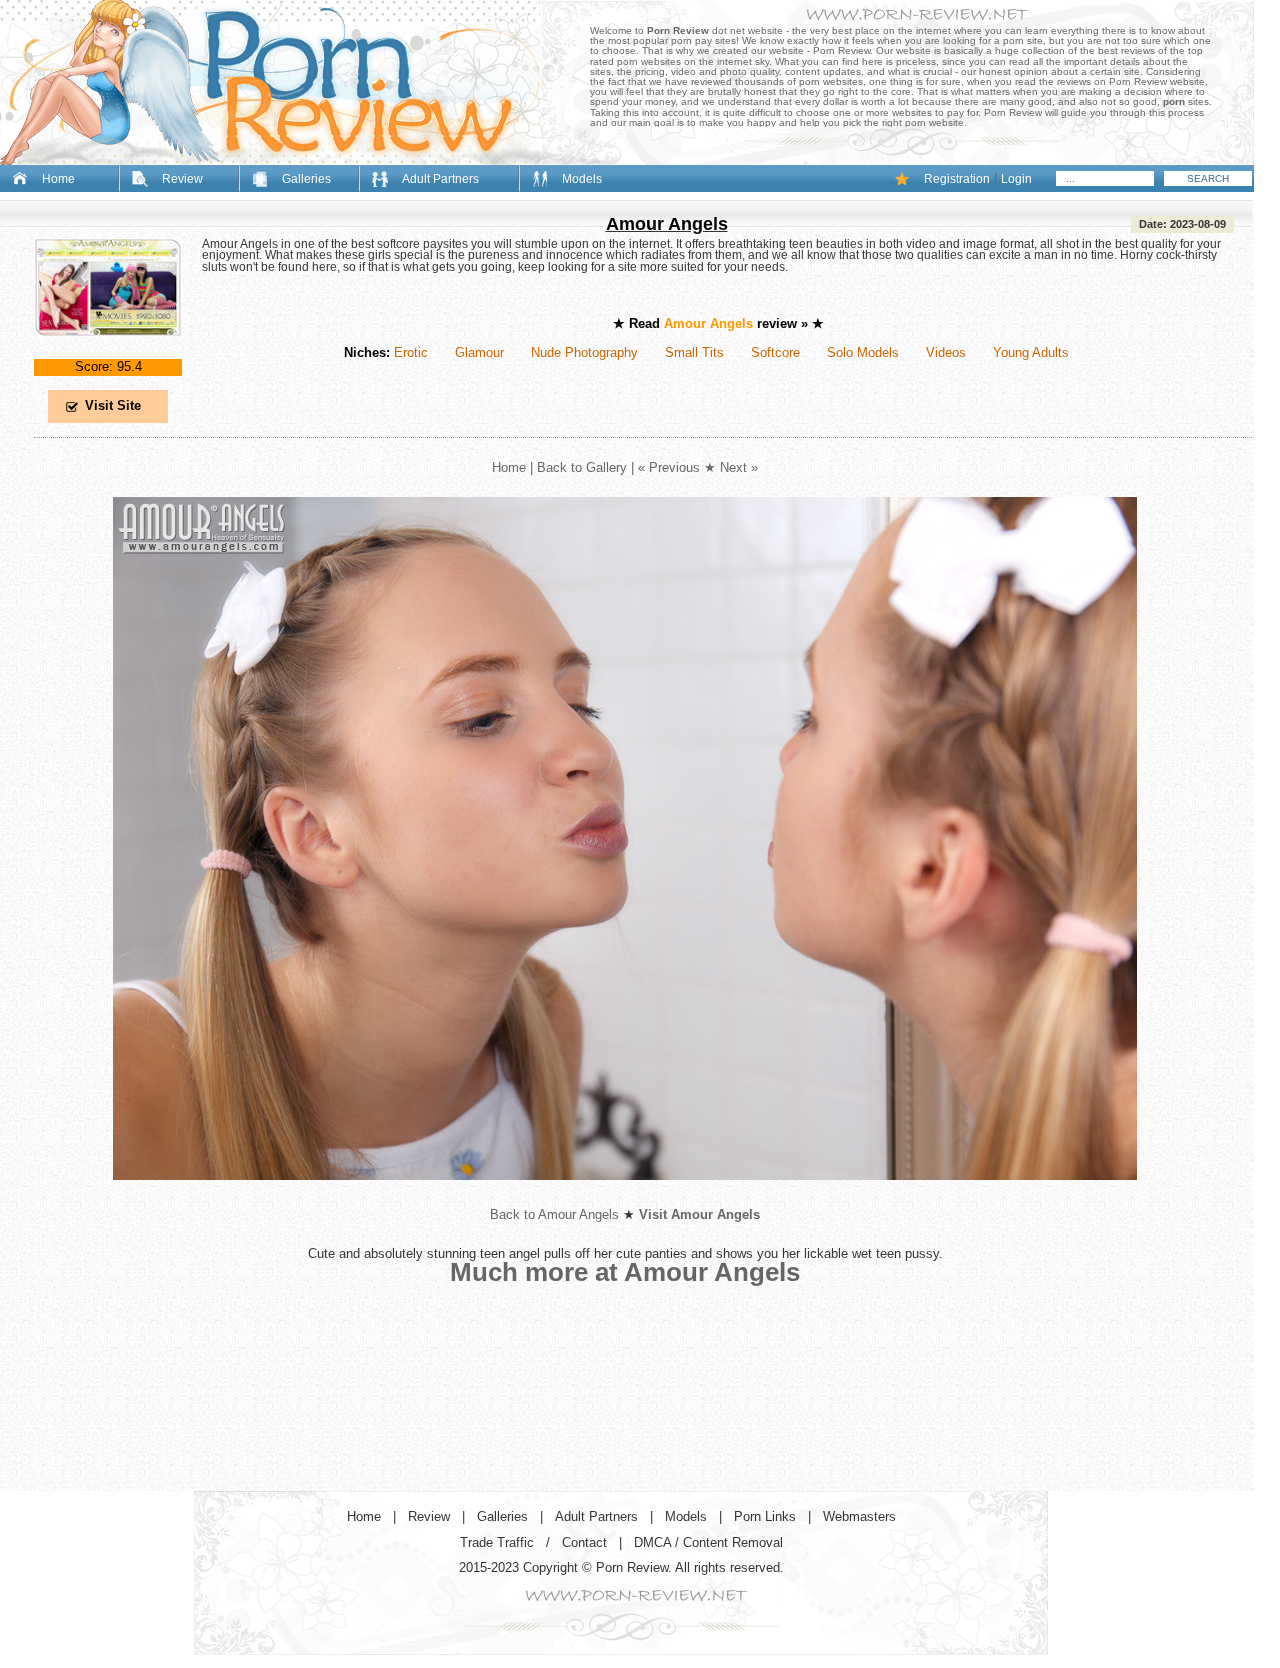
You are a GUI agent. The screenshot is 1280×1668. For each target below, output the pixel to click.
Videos (946, 352)
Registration (957, 179)
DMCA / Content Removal (708, 1542)
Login (1016, 179)
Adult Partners (440, 179)
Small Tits (694, 352)
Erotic (411, 352)
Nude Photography (584, 352)
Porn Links (765, 1516)
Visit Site (113, 405)
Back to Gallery (582, 467)
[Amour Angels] (108, 352)
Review (182, 179)
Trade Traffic (497, 1542)
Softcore (775, 352)
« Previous (669, 467)
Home (58, 179)
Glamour (479, 352)
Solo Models (863, 352)
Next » (739, 467)
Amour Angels (667, 224)
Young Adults (1031, 352)
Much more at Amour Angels (625, 1272)
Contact (584, 1542)
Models (582, 179)
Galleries (306, 179)
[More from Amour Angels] (625, 1195)
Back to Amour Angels (554, 1214)
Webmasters (859, 1516)
